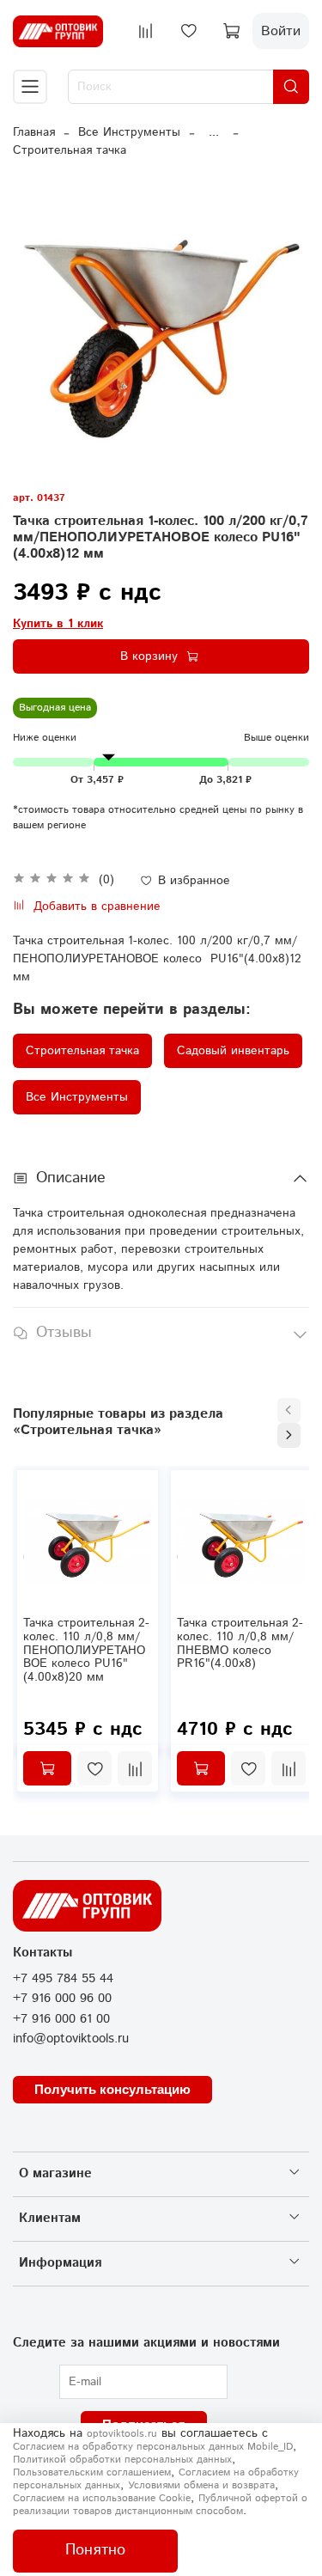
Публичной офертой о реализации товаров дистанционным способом (160, 2505)
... (214, 132)
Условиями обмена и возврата (201, 2485)
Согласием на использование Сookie (102, 2498)
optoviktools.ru (122, 2434)
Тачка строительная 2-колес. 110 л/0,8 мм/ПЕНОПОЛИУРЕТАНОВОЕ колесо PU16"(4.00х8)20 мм (86, 1650)
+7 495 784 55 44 (63, 1979)
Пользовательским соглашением (92, 2472)
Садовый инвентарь (233, 1051)
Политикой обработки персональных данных (122, 2460)
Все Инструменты (129, 132)
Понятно (95, 2550)
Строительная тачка (70, 150)
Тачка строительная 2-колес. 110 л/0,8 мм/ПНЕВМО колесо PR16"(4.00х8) (240, 1643)
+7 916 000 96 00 (62, 1999)
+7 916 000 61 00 (61, 2019)
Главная (34, 132)
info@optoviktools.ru (71, 2039)
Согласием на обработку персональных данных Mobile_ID (153, 2447)
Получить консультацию (112, 2089)
